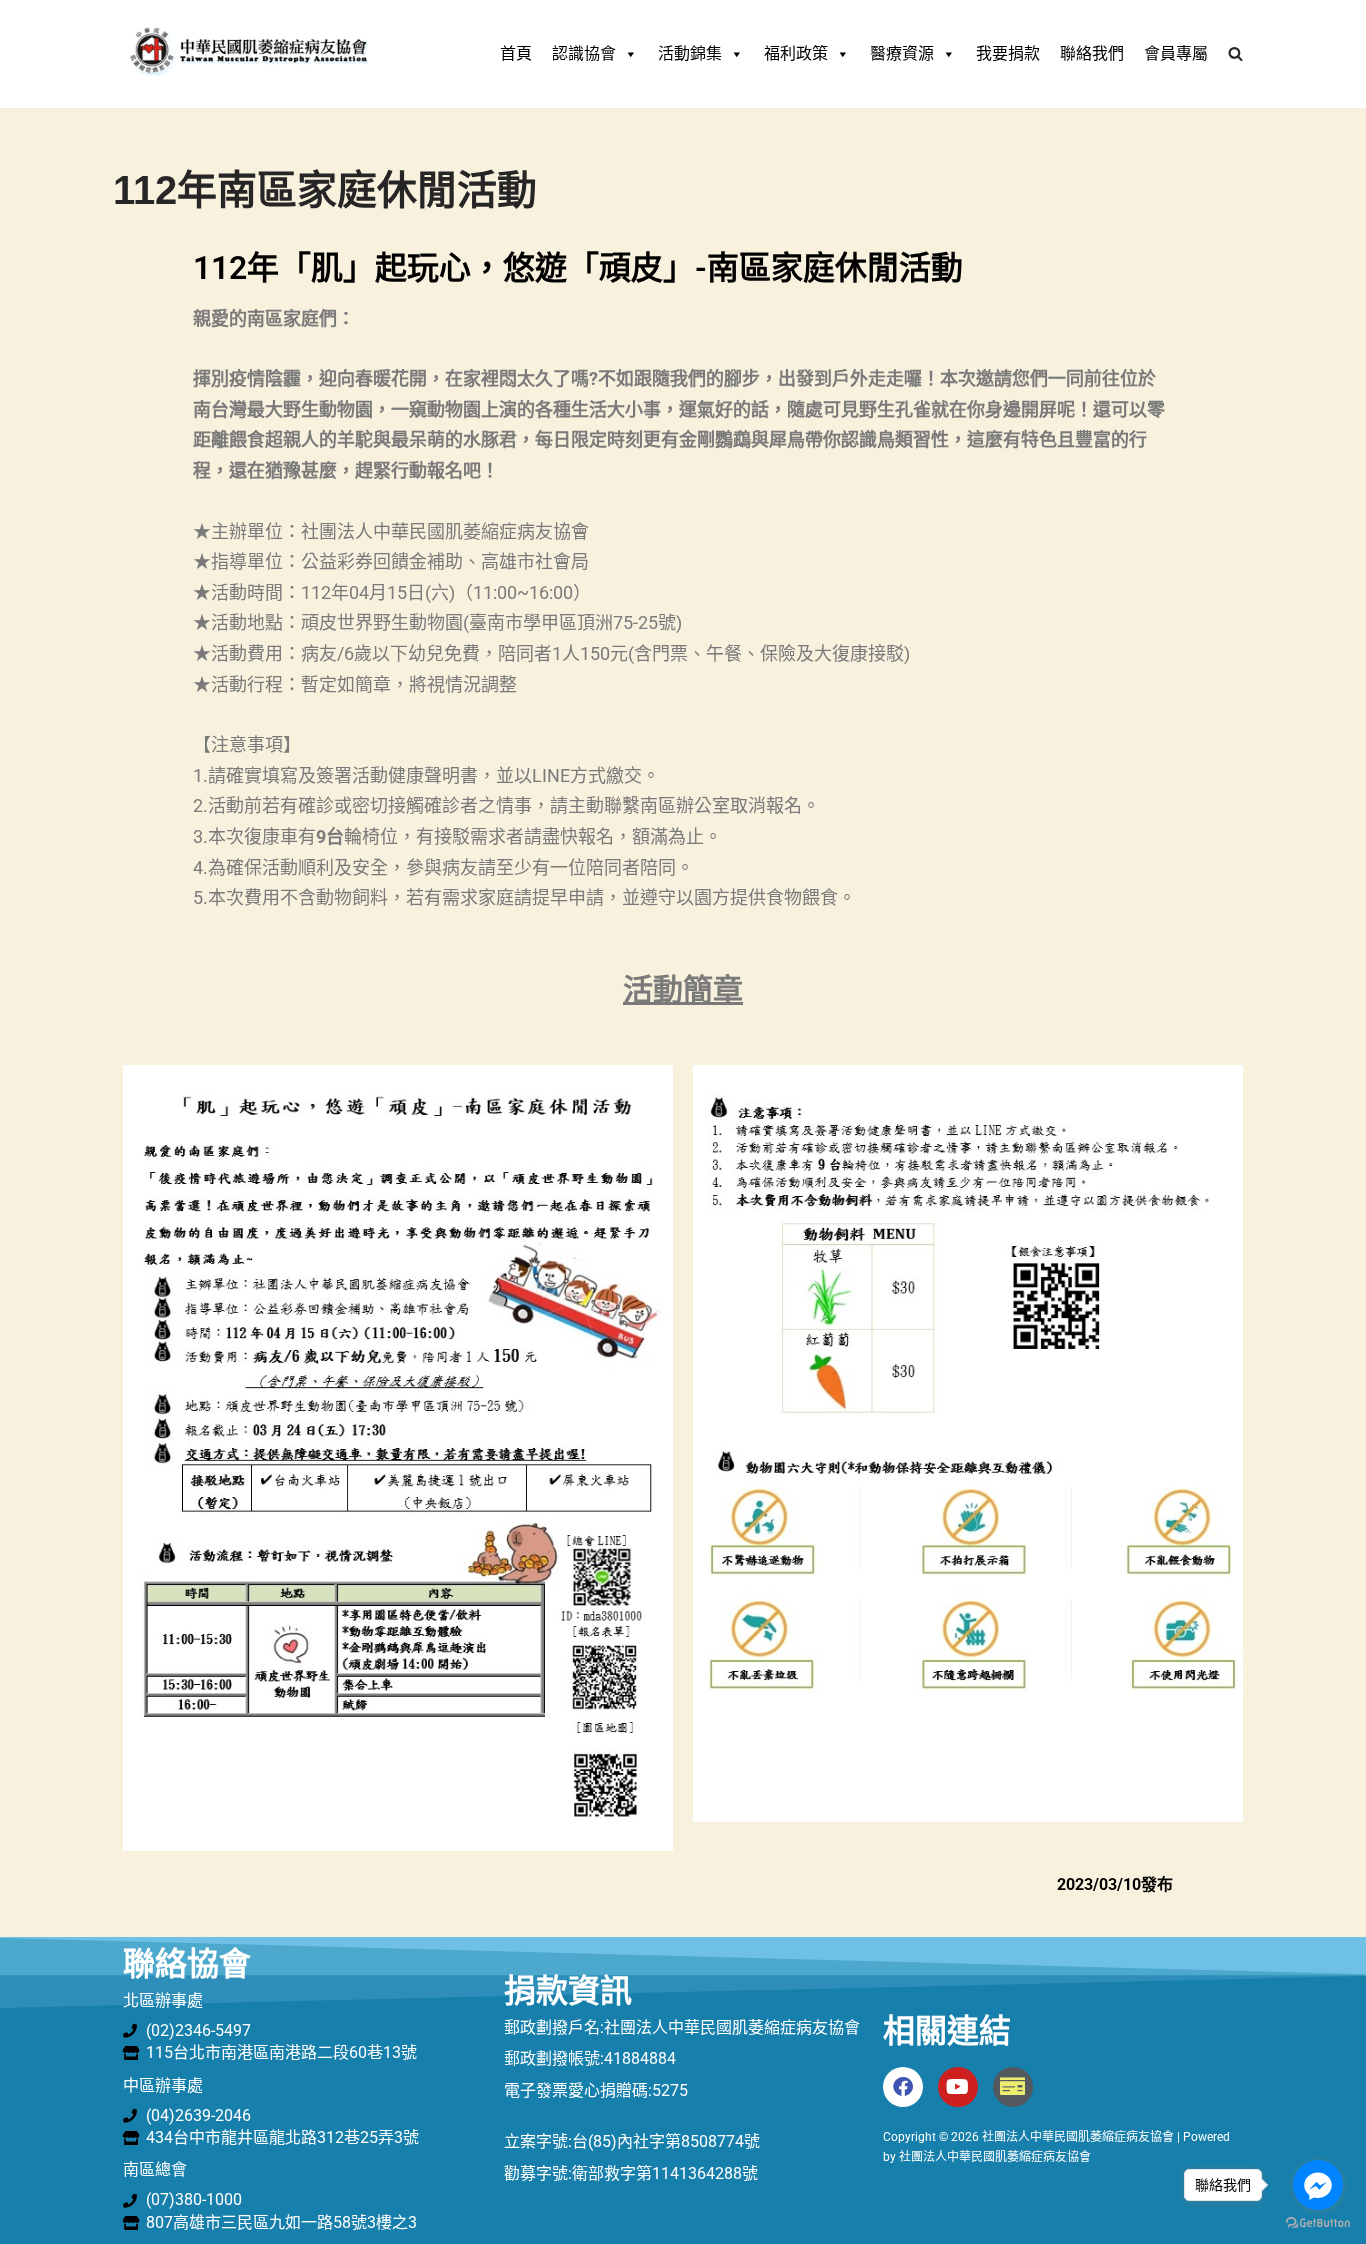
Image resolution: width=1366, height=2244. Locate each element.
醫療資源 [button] (902, 53)
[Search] (1235, 53)
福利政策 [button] (796, 53)
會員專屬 (1176, 53)
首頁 (516, 53)
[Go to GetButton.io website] (1318, 2223)
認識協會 (584, 53)
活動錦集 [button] (690, 53)
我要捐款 (1008, 53)
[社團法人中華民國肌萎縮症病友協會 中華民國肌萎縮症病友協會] (248, 54)
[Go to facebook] (1318, 2185)
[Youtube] (958, 2087)
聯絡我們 (1092, 53)
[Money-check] (1013, 2087)
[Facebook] (903, 2087)
